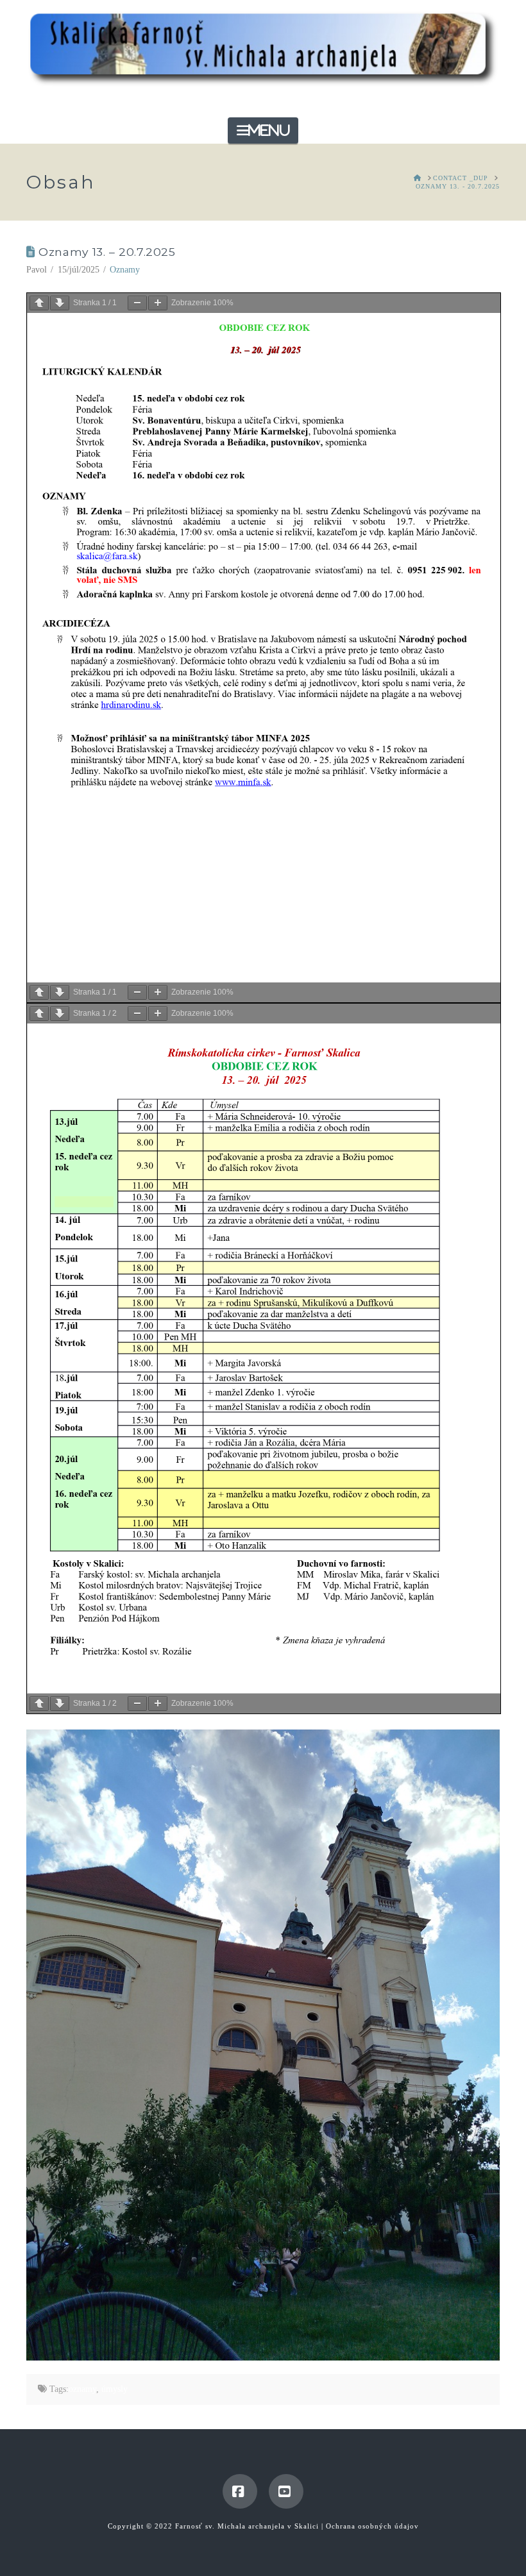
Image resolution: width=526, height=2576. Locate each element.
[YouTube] (286, 2491)
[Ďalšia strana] (60, 303)
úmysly (115, 2389)
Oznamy (125, 270)
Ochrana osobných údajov (372, 2526)
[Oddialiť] (137, 303)
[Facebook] (240, 2491)
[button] (263, 130)
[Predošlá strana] (39, 303)
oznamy (82, 2389)
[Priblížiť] (158, 303)
